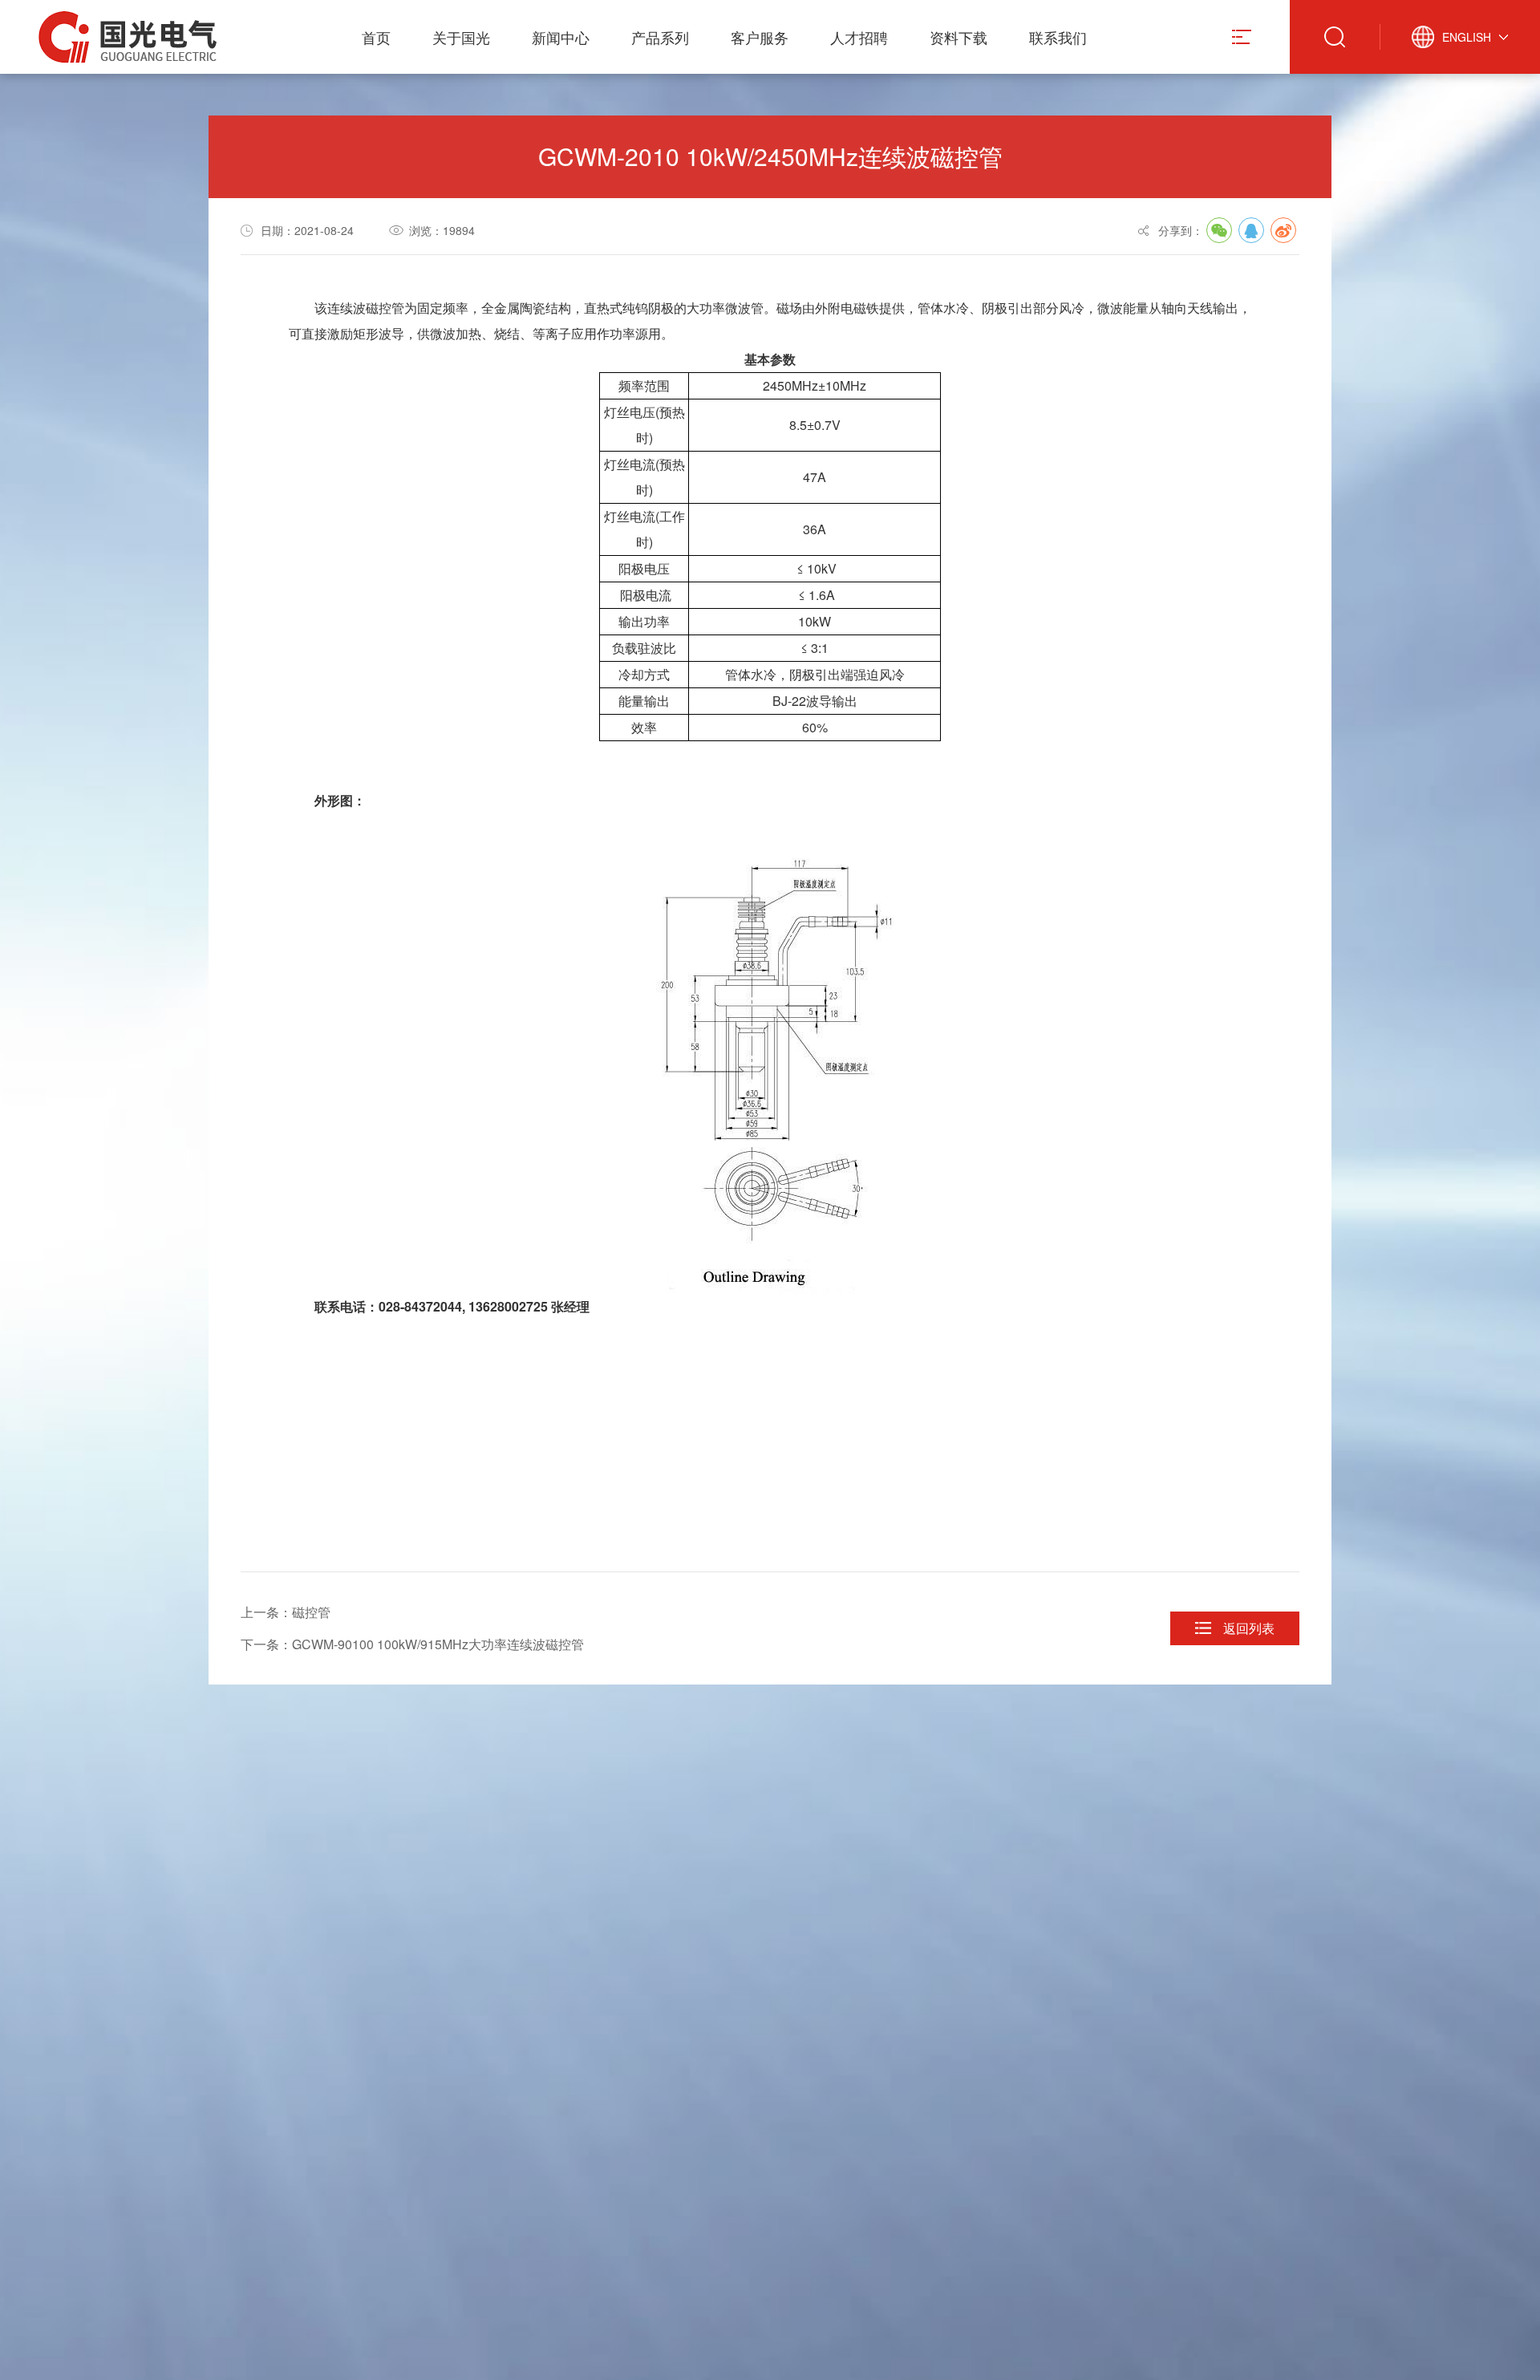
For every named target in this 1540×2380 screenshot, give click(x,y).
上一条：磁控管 (286, 1612)
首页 (376, 37)
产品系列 (660, 37)
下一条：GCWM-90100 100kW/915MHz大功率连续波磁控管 (412, 1644)
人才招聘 (859, 37)
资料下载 (958, 37)
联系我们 (1058, 37)
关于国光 (461, 37)
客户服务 (760, 37)
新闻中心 (561, 37)
